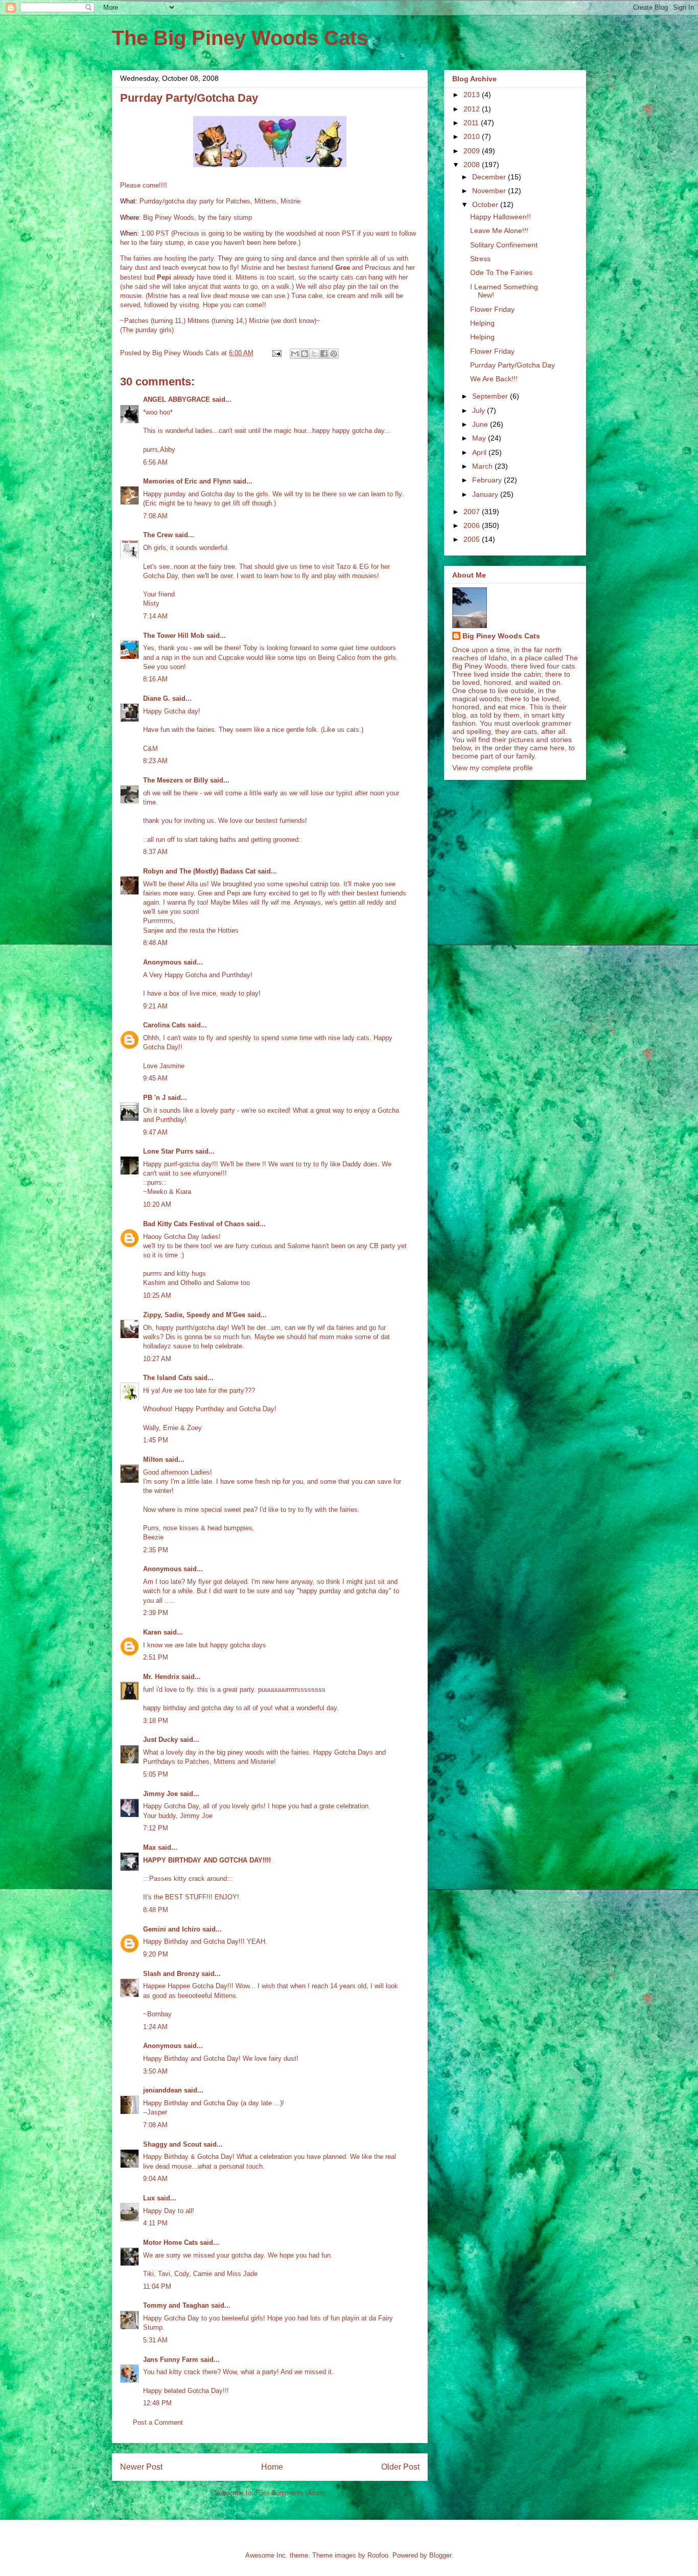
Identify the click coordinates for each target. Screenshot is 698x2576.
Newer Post (141, 2467)
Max (149, 1847)
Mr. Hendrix (161, 1677)
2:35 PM (156, 1550)
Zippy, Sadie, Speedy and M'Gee (194, 1315)
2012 (473, 109)
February (488, 480)
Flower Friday (492, 309)
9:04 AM (155, 2179)
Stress (480, 259)
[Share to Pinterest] (334, 354)
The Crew (158, 535)
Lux (149, 2198)
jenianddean (162, 2090)
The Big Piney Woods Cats (240, 38)
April (480, 452)
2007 (473, 512)
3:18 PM (156, 1721)
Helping (482, 323)
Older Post (400, 2467)
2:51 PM (156, 1657)
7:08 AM (155, 516)
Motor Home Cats (170, 2242)
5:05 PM (156, 1774)
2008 (473, 165)
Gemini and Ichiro (172, 1929)
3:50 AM (155, 2071)
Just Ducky (160, 1740)
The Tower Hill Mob (174, 636)
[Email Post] (276, 353)
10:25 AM (157, 1295)
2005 (473, 539)
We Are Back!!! (494, 379)
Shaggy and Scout (172, 2144)
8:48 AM (155, 943)
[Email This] (295, 354)
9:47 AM (155, 1132)
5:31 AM (155, 2340)
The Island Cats (168, 1378)
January (486, 494)
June (481, 424)
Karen (152, 1632)
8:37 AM (155, 852)
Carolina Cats (164, 1025)
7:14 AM (155, 616)
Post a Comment (158, 2422)
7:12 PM (156, 1828)
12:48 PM (157, 2403)
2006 (473, 525)
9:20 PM (156, 1954)
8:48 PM (156, 1910)
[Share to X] (314, 354)
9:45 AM (155, 1078)
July (480, 410)
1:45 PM (156, 1440)
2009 (473, 151)
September (491, 396)
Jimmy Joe (160, 1794)
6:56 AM (155, 462)
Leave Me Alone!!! (499, 231)
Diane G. (157, 698)
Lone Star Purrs (168, 1151)
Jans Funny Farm (171, 2360)
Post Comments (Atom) (290, 2493)
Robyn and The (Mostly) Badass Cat (199, 871)
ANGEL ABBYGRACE (177, 399)
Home (272, 2467)
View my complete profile (493, 768)
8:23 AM (155, 761)
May (480, 438)
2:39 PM (156, 1613)
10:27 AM (157, 1359)
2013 (473, 95)
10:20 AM (157, 1204)
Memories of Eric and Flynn (187, 481)
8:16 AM (155, 679)
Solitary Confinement (504, 245)
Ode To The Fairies (501, 272)
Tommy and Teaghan (176, 2305)
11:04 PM (157, 2286)
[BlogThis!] (305, 354)
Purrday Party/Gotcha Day (513, 365)
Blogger (440, 2555)
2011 (472, 123)
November (490, 191)
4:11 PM (155, 2223)
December (490, 177)
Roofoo (378, 2555)
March (483, 466)
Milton (153, 1459)
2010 (473, 136)
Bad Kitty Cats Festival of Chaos (194, 1224)
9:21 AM (155, 1006)
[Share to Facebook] (324, 354)
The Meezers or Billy (176, 780)
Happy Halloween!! (501, 217)
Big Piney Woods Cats (501, 636)
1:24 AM (155, 2027)
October (486, 204)
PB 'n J (154, 1098)
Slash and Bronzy (171, 1974)
